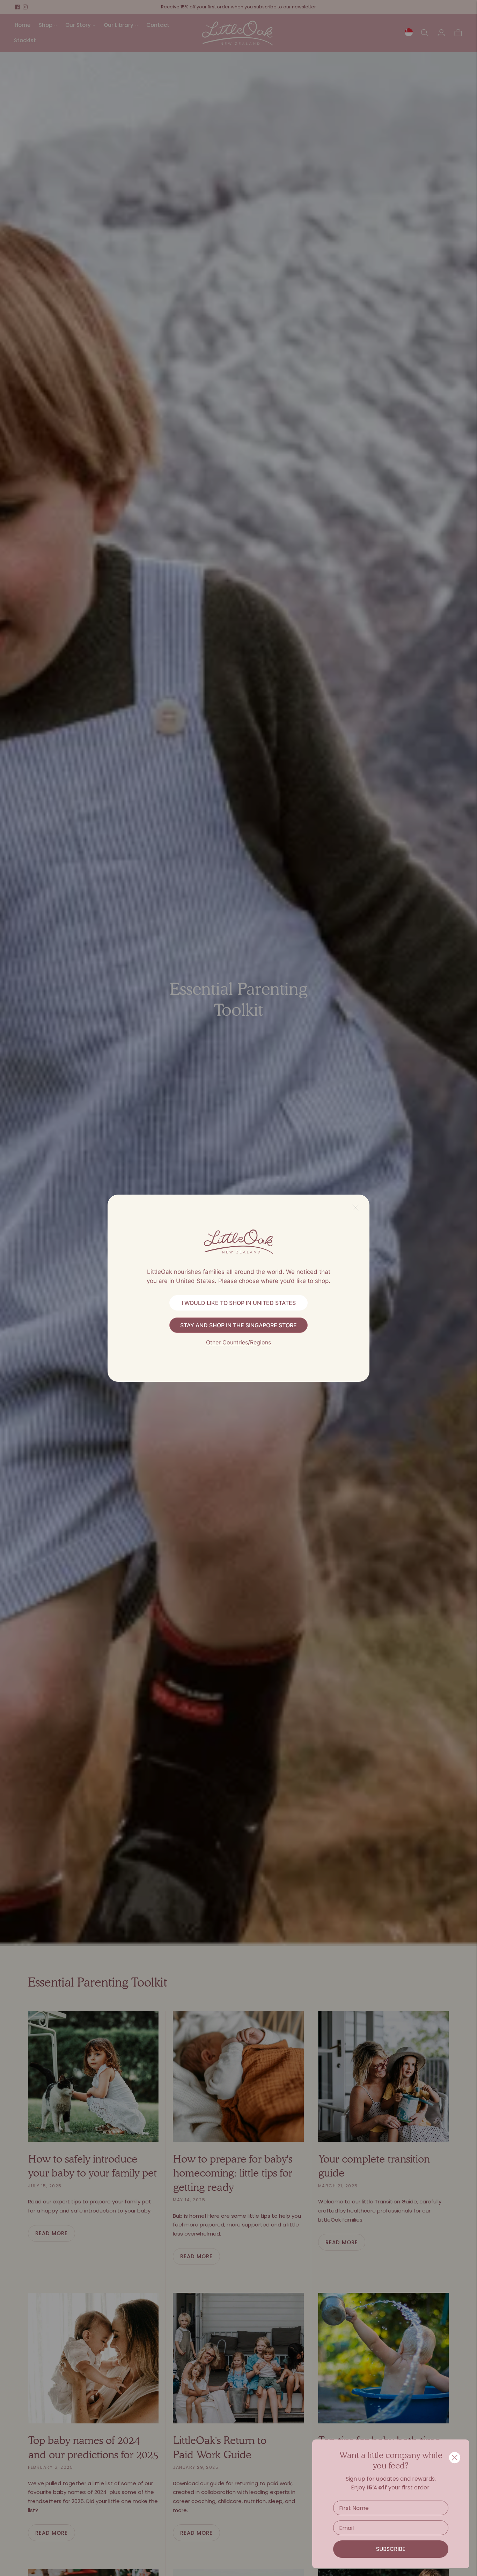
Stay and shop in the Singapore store (239, 1325)
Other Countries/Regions (239, 1342)
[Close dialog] (455, 2458)
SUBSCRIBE (391, 2549)
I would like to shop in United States (239, 1303)
